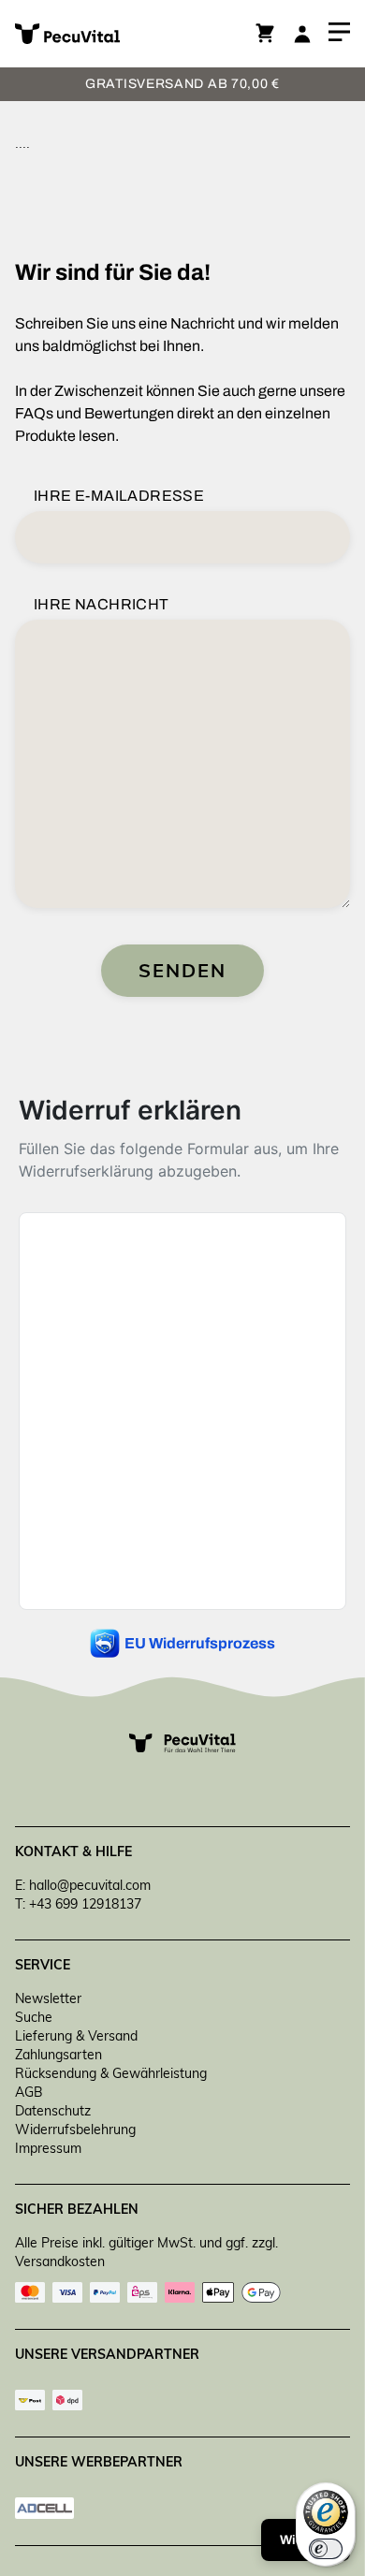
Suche (34, 2017)
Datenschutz (53, 2111)
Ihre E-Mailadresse (119, 496)
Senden (182, 970)
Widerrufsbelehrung (75, 2130)
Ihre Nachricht (102, 604)
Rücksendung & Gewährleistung (111, 2073)
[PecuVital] (99, 34)
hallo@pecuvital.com (90, 1885)
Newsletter (48, 1998)
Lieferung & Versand (76, 2036)
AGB (29, 2092)
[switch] (326, 2549)
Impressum (48, 2148)
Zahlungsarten (58, 2055)
